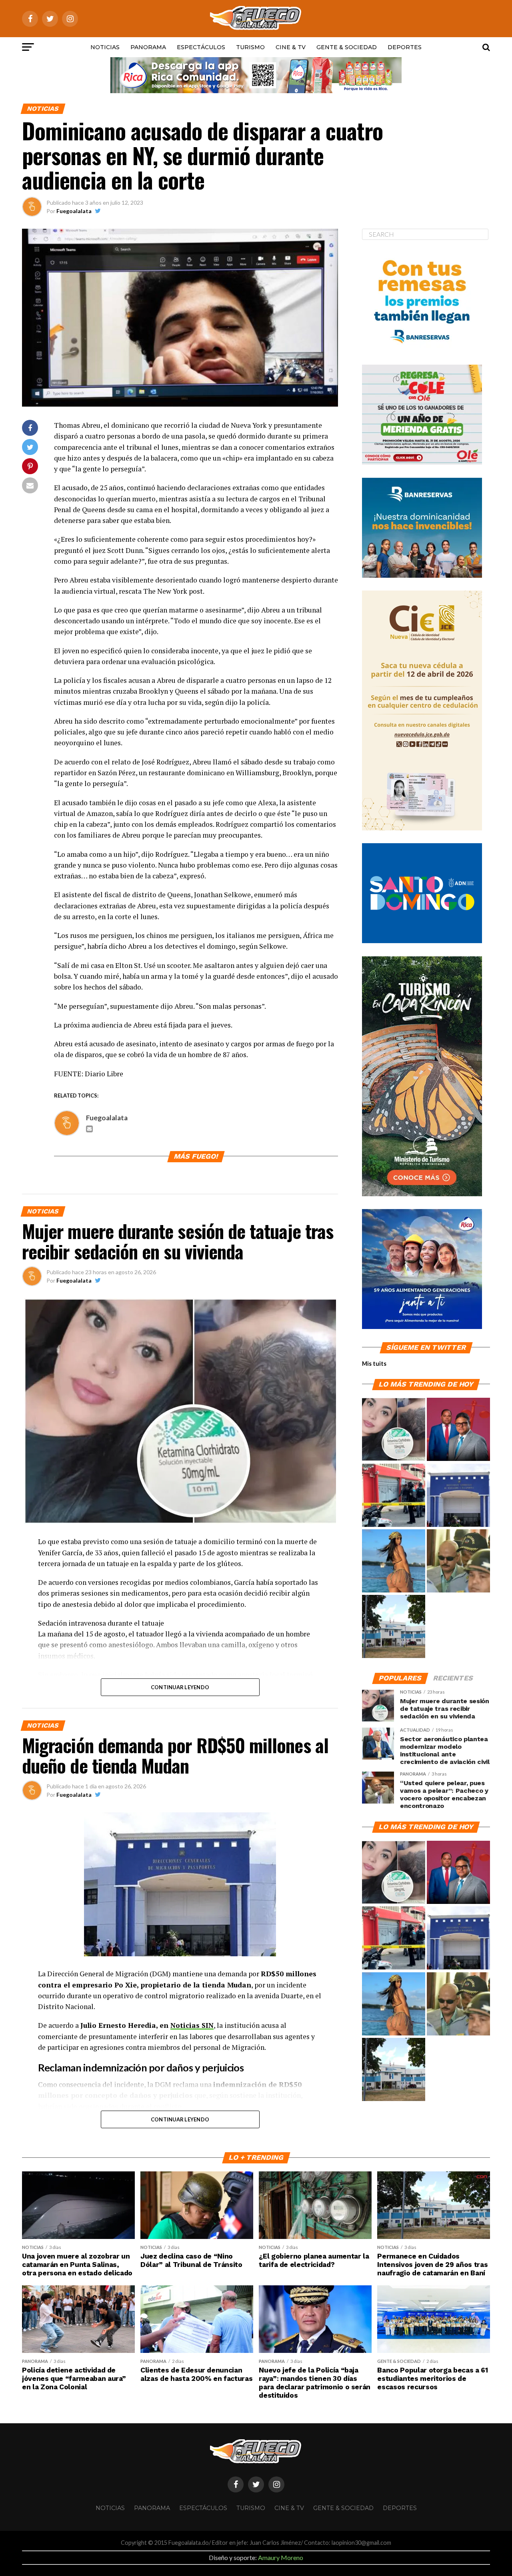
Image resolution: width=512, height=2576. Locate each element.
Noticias (105, 47)
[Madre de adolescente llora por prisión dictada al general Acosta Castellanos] (458, 1561)
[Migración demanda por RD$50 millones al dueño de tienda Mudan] (458, 1496)
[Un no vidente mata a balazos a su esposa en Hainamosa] (394, 1496)
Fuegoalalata (74, 211)
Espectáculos (201, 47)
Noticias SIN (192, 2025)
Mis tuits (374, 1364)
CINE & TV (291, 47)
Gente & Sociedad (347, 47)
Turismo (250, 47)
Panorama (148, 47)
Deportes (405, 47)
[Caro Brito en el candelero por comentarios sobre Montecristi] (394, 1561)
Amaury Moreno (281, 2557)
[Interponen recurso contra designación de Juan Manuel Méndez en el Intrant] (458, 1430)
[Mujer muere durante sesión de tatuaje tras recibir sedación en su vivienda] (394, 1430)
